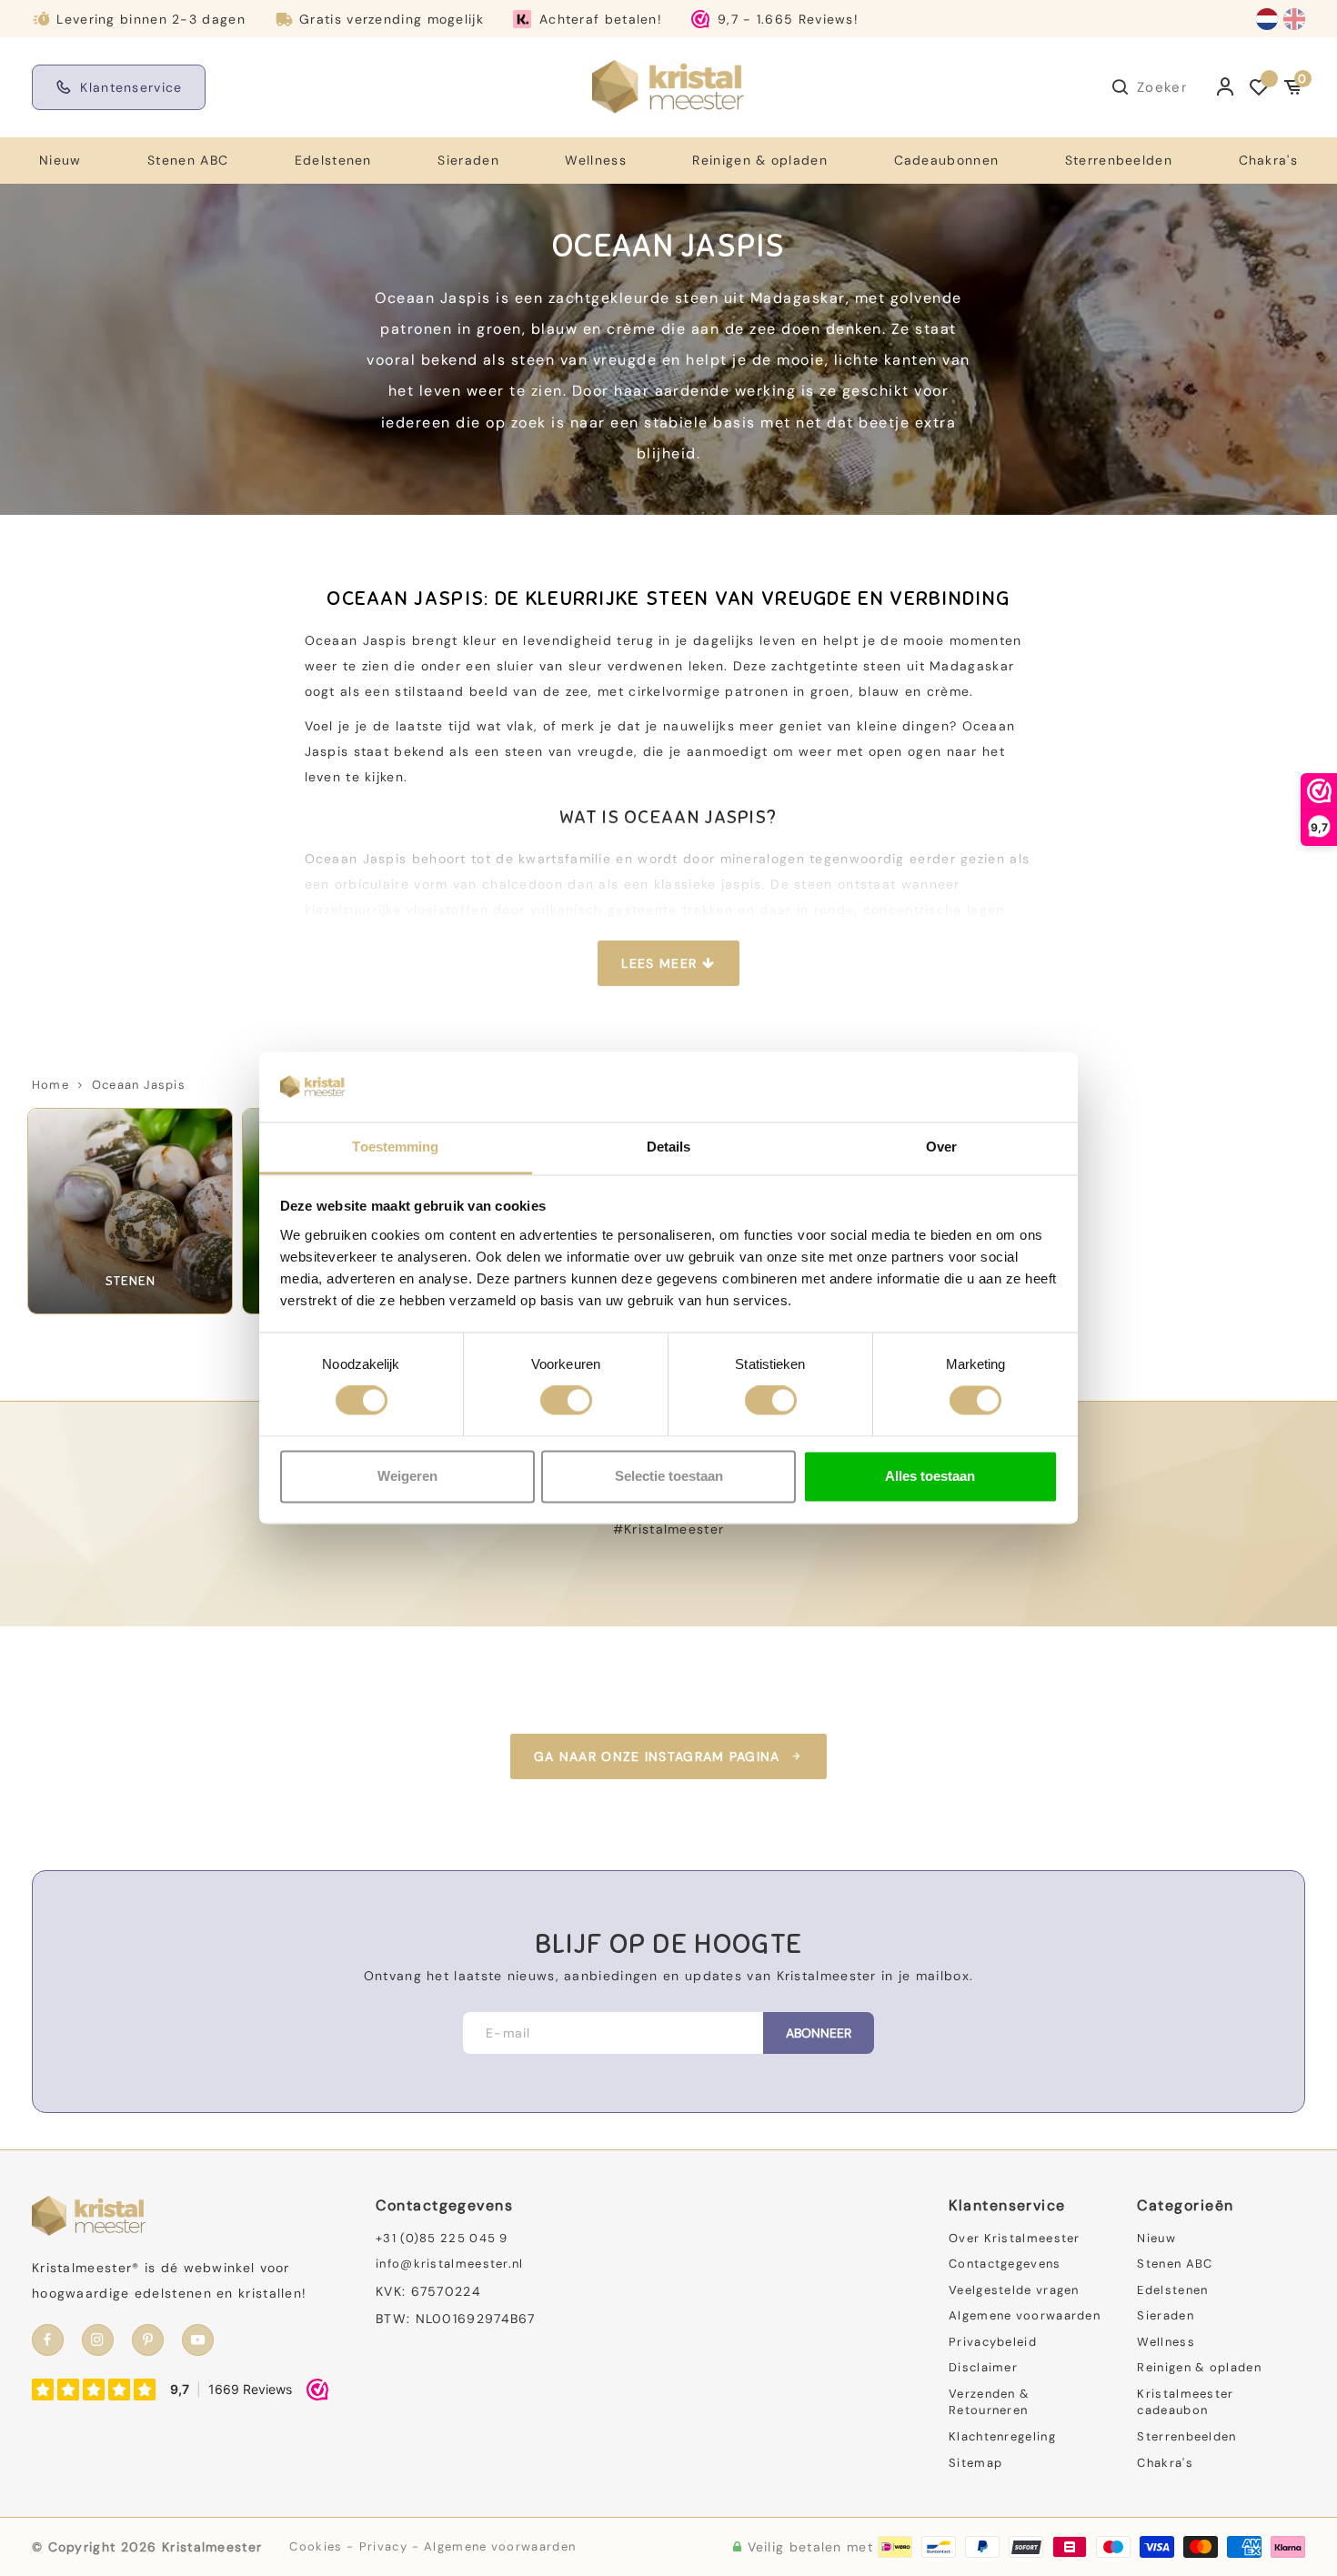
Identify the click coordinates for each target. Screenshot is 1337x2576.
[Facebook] (48, 2340)
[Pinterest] (148, 2340)
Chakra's (1268, 160)
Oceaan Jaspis (139, 1085)
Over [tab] (941, 1147)
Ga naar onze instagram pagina (657, 1756)
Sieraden (468, 160)
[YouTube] (198, 2340)
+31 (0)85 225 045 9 (442, 2238)
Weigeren (407, 1476)
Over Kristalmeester (1015, 2238)
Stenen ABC (188, 160)
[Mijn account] (1226, 87)
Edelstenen (333, 160)
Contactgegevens (1005, 2264)
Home (50, 1085)
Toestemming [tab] (395, 1147)
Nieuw (60, 160)
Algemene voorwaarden (1025, 2315)
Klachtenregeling (1002, 2436)
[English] (1294, 19)
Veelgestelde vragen (1014, 2290)
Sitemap (975, 2463)
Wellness (595, 160)
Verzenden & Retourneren (989, 2402)
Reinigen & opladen (759, 160)
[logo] (668, 86)
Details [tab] (669, 1147)
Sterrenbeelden (1119, 160)
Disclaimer (983, 2367)
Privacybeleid (993, 2342)
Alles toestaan (930, 1476)
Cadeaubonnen (947, 160)
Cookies (316, 2546)
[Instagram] (98, 2340)
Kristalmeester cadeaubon (1185, 2402)
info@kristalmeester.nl (450, 2264)
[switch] (566, 1401)
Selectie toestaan (669, 1476)
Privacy (383, 2546)
